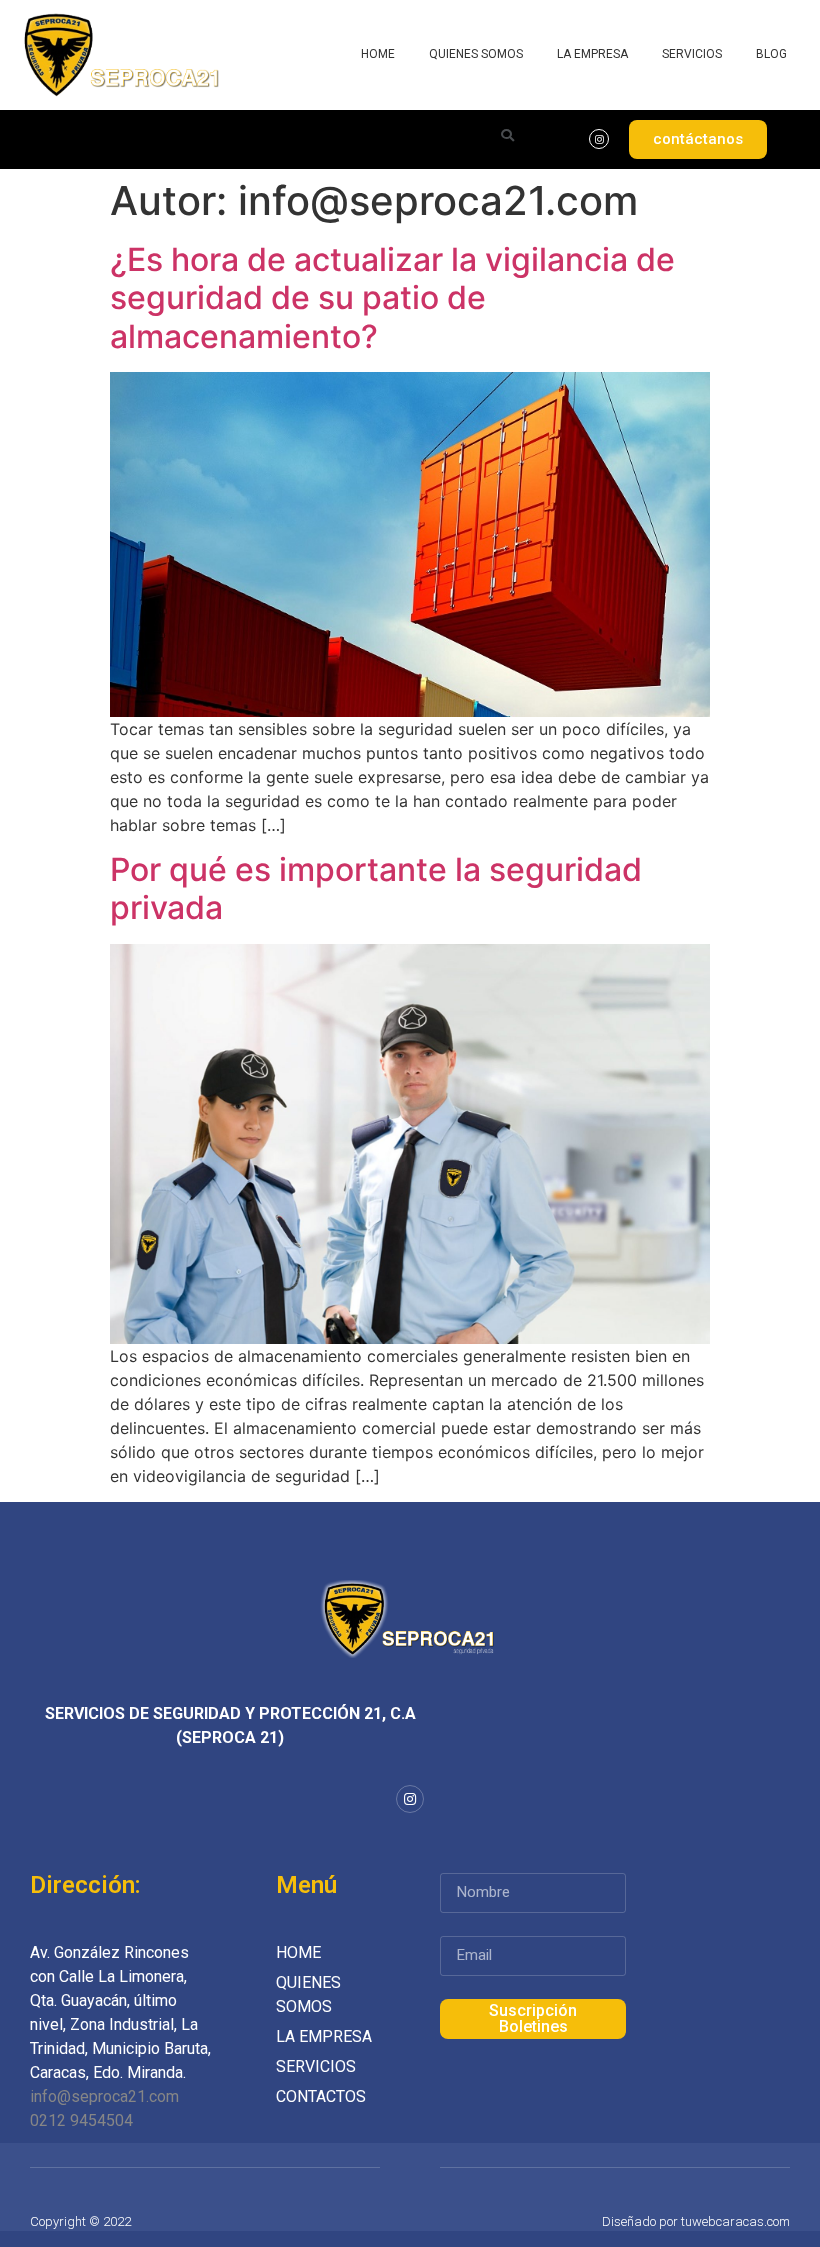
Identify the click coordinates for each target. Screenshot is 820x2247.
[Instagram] (599, 139)
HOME (378, 54)
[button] (698, 139)
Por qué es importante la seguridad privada (376, 888)
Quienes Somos (476, 54)
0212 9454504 (81, 2120)
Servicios (692, 54)
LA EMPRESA (592, 54)
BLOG (771, 54)
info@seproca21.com (104, 2096)
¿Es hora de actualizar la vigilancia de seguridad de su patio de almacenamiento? (392, 298)
